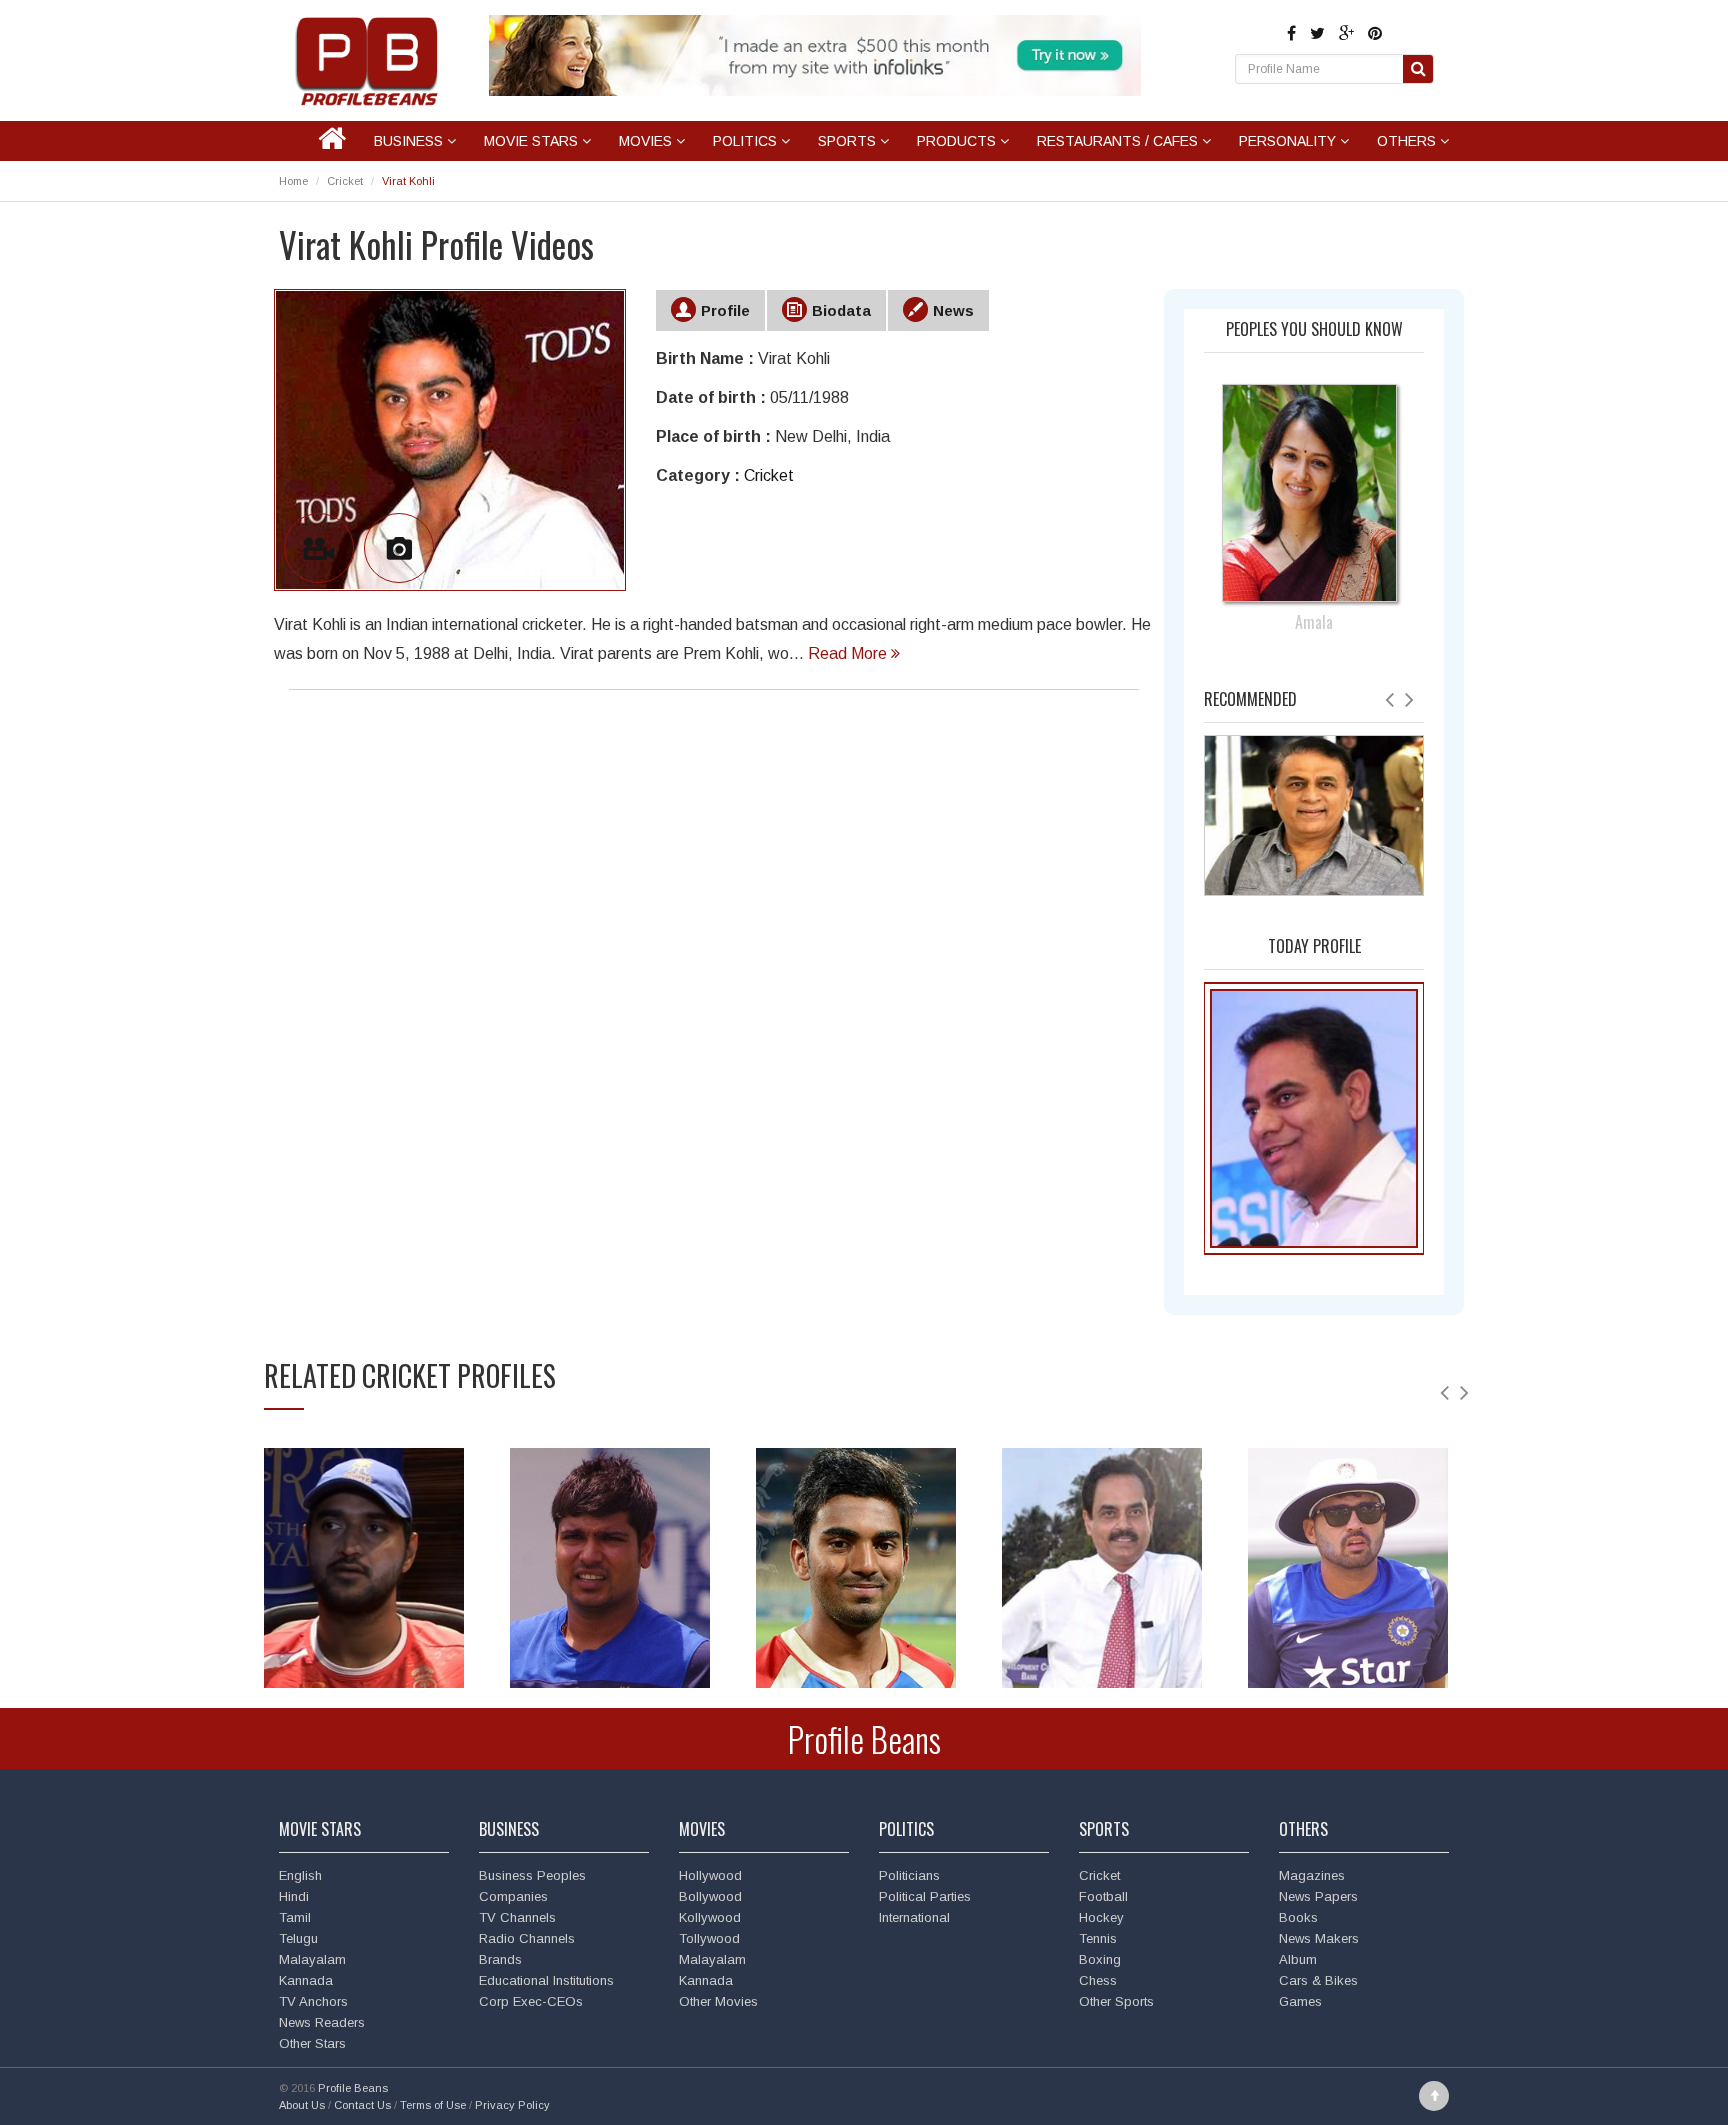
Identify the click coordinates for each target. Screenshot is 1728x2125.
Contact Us (362, 2105)
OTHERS (1408, 141)
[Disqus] (714, 988)
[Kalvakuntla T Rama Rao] (1314, 1117)
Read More (849, 653)
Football (1103, 1896)
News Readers (322, 2022)
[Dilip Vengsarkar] (1102, 1571)
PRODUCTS (958, 141)
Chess (1098, 1980)
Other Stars (312, 2043)
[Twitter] (1319, 33)
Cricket (345, 181)
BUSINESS (410, 141)
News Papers (1318, 1896)
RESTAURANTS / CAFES (1119, 141)
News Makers (1319, 1938)
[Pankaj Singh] (364, 1571)
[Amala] (1314, 472)
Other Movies (718, 2001)
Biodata (841, 310)
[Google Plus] (1348, 33)
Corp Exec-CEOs (531, 2001)
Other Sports (1116, 2001)
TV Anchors (313, 2001)
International (914, 1917)
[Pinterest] (1375, 33)
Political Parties (925, 1896)
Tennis (1098, 1938)
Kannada (306, 1980)
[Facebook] (1293, 33)
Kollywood (710, 1917)
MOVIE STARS (533, 141)
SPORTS (849, 141)
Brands (500, 1959)
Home (293, 181)
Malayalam (312, 1959)
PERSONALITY (1289, 141)
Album (1298, 1959)
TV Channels (517, 1917)
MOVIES (647, 141)
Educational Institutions (546, 1980)
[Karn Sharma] (610, 1571)
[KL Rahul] (856, 1571)
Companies (513, 1896)
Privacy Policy (512, 2105)
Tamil (295, 1917)
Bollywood (710, 1896)
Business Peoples (532, 1875)
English (300, 1875)
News (953, 310)
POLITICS (747, 141)
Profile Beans (864, 1738)
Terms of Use (433, 2105)
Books (1298, 1917)
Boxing (1100, 1959)
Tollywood (709, 1938)
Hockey (1101, 1917)
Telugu (298, 1938)
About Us (302, 2105)
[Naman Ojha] (1348, 1571)
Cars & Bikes (1318, 1980)
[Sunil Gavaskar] (1314, 814)
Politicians (909, 1875)
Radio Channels (527, 1938)
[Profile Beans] (369, 60)
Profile (725, 310)
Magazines (1312, 1875)
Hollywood (710, 1875)
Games (1300, 2001)
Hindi (294, 1896)
